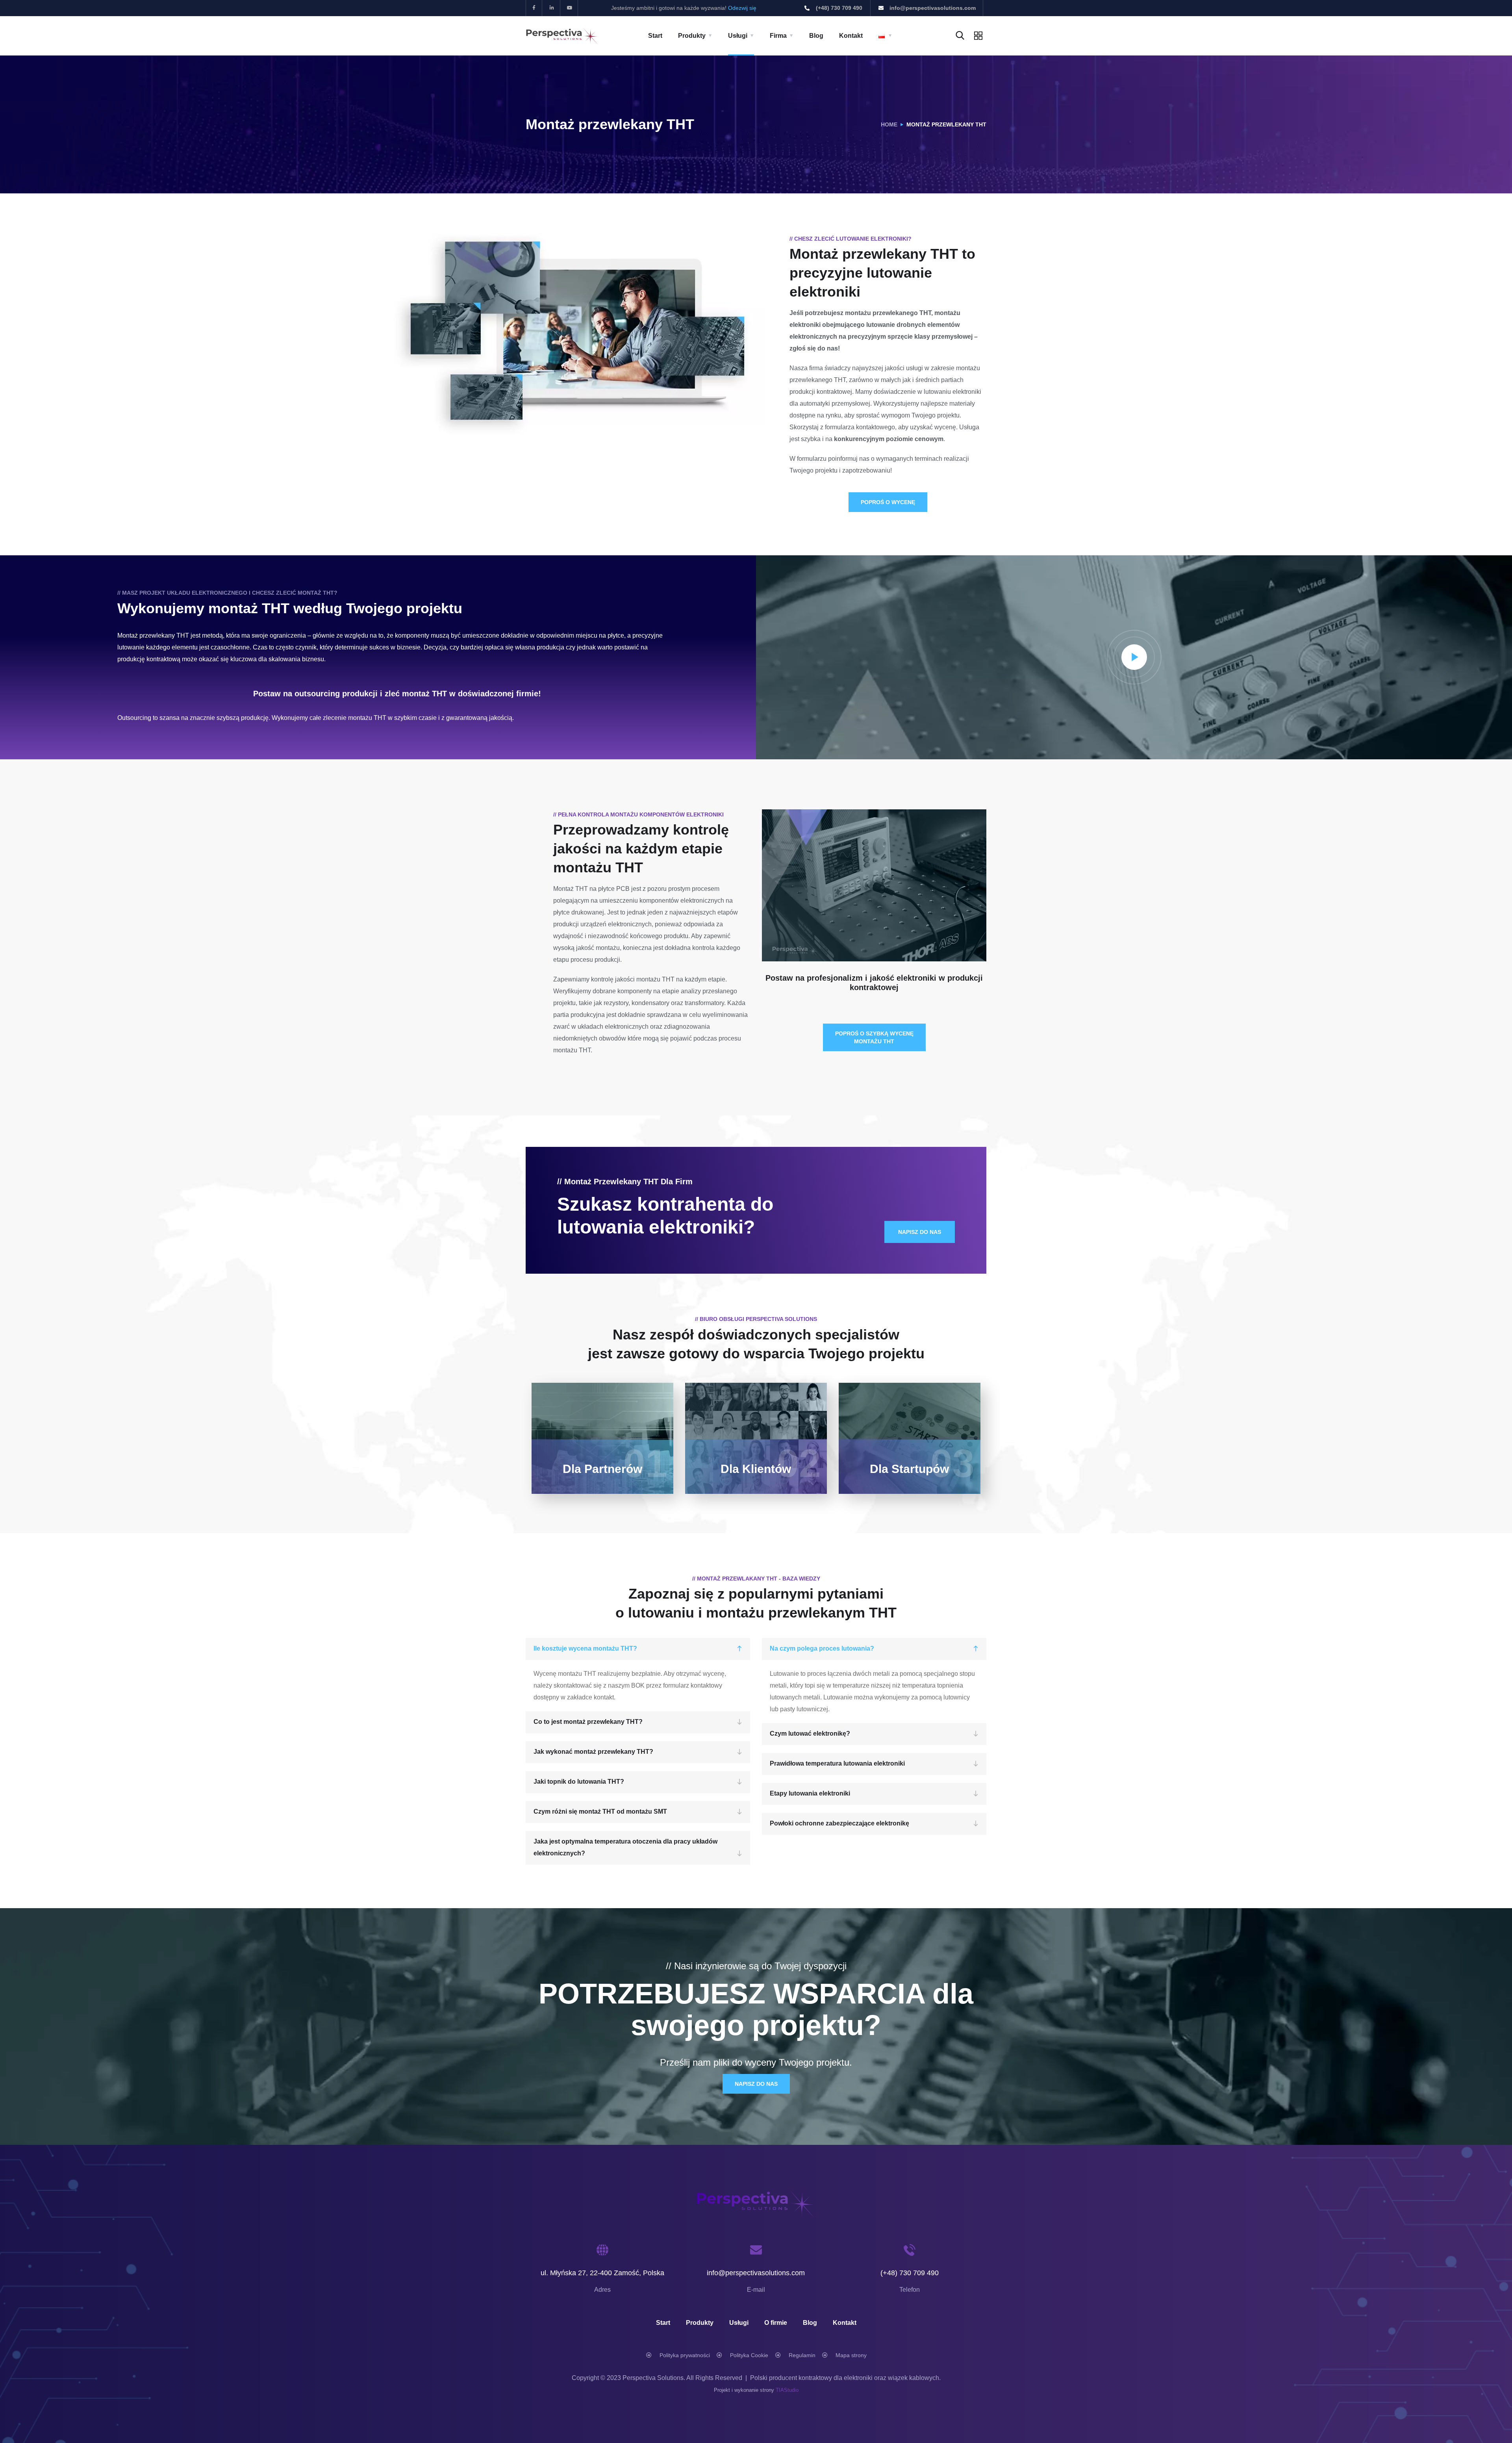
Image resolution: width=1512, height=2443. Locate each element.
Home (889, 124)
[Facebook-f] (534, 8)
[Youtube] (570, 8)
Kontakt (851, 36)
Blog (816, 36)
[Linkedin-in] (552, 8)
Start (655, 36)
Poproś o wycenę (888, 502)
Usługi (738, 36)
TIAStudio (787, 2390)
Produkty (692, 36)
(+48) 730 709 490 (910, 2273)
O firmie (776, 2323)
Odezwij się (742, 8)
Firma (778, 36)
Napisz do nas (756, 2084)
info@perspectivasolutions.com (756, 2273)
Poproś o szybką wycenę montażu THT (874, 1037)
